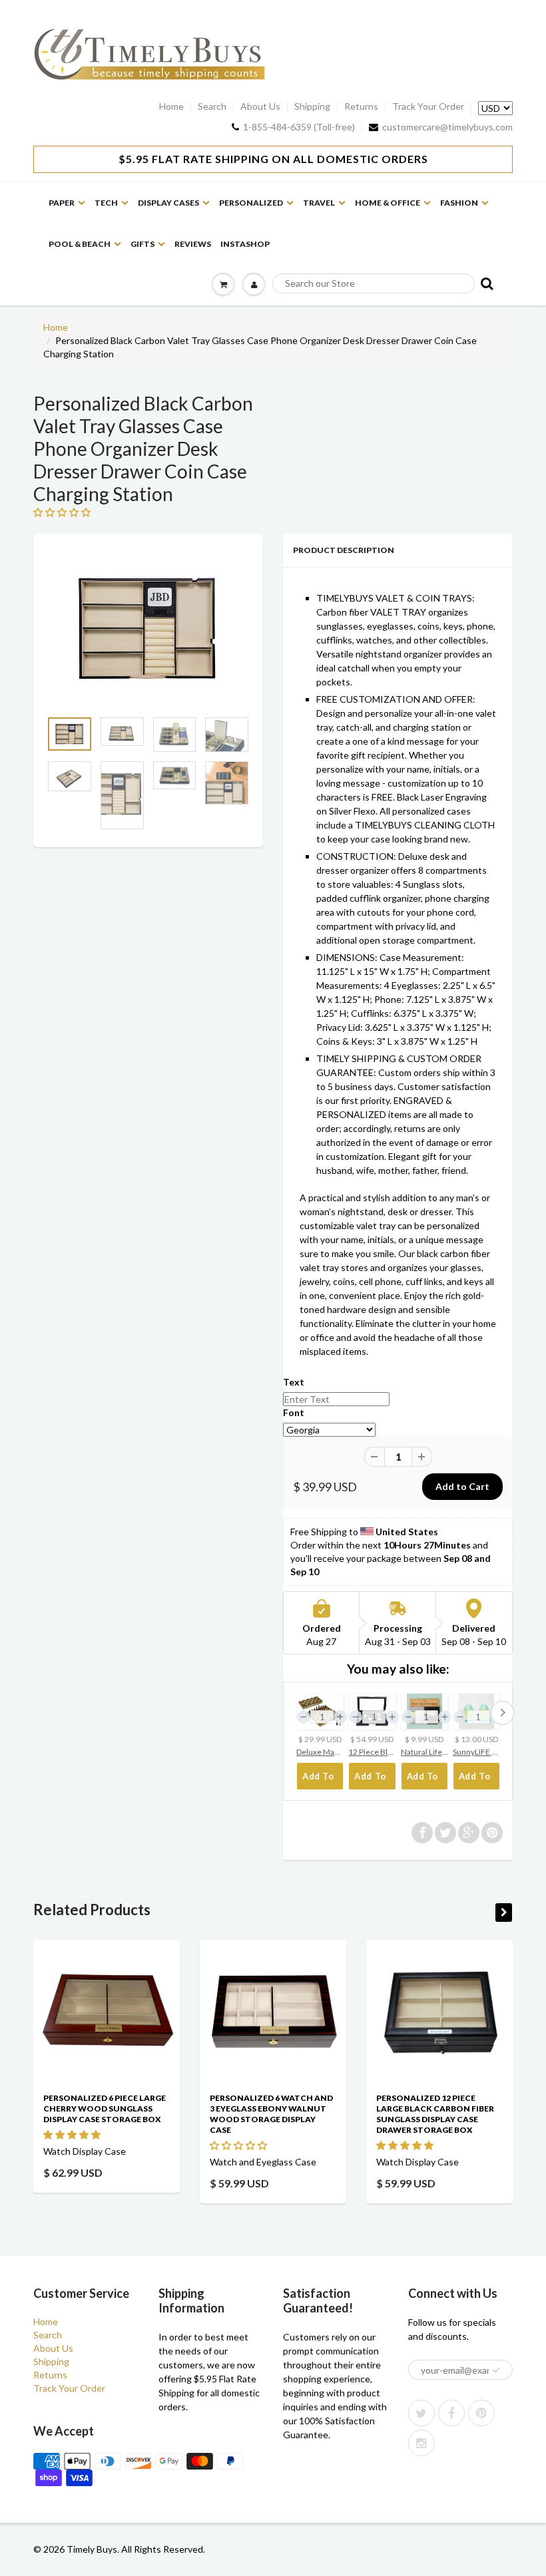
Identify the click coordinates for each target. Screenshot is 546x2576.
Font (294, 1412)
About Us (260, 106)
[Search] (486, 283)
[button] (73, 2134)
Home (171, 106)
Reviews (193, 244)
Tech (106, 203)
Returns (361, 106)
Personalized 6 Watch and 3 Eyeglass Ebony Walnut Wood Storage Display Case (271, 2114)
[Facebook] (451, 2413)
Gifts (142, 244)
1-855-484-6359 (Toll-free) (299, 127)
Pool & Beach (80, 244)
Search (212, 106)
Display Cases (168, 203)
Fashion (459, 203)
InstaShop (245, 244)
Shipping (312, 106)
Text (294, 1382)
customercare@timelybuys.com (447, 127)
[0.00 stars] (63, 512)
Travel (319, 203)
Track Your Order (428, 106)
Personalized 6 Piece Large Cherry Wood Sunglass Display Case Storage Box (105, 2109)
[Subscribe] (496, 2370)
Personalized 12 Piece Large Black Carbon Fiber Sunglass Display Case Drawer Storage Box (435, 2114)
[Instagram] (421, 2443)
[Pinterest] (481, 2413)
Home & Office (388, 203)
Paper (62, 203)
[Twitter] (421, 2413)
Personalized (251, 203)
